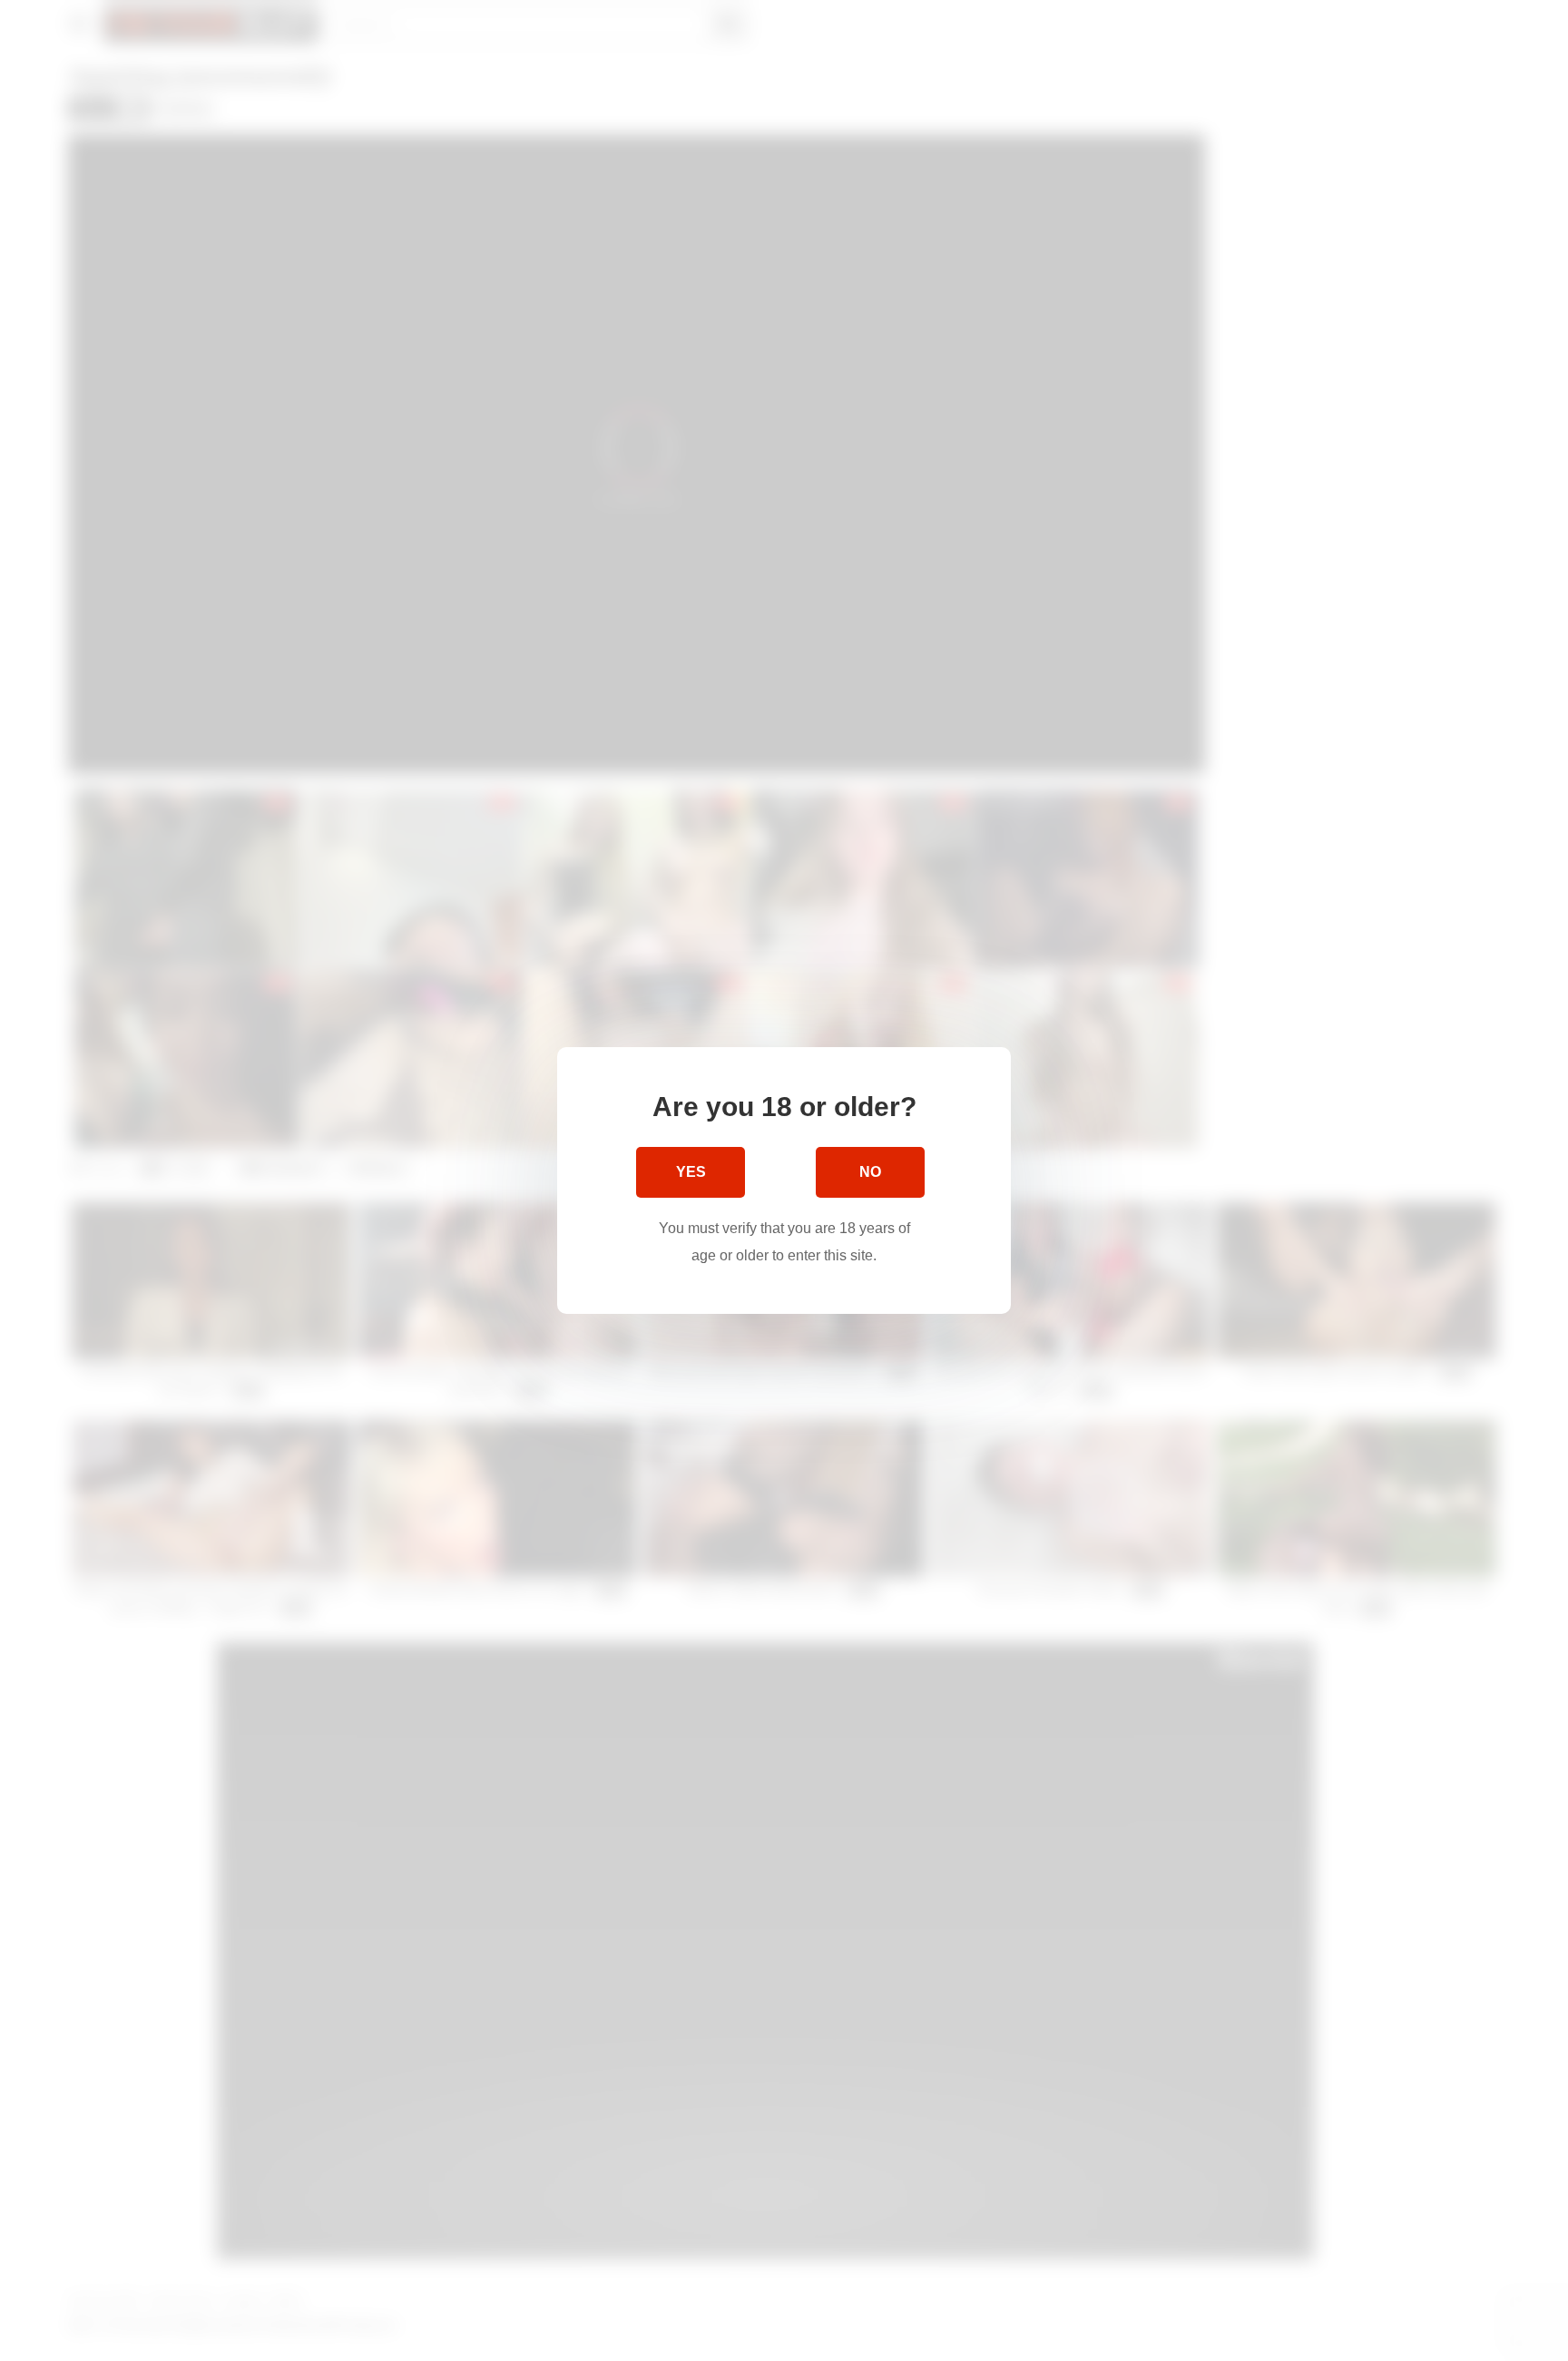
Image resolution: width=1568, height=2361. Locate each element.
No (870, 1172)
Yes (691, 1172)
